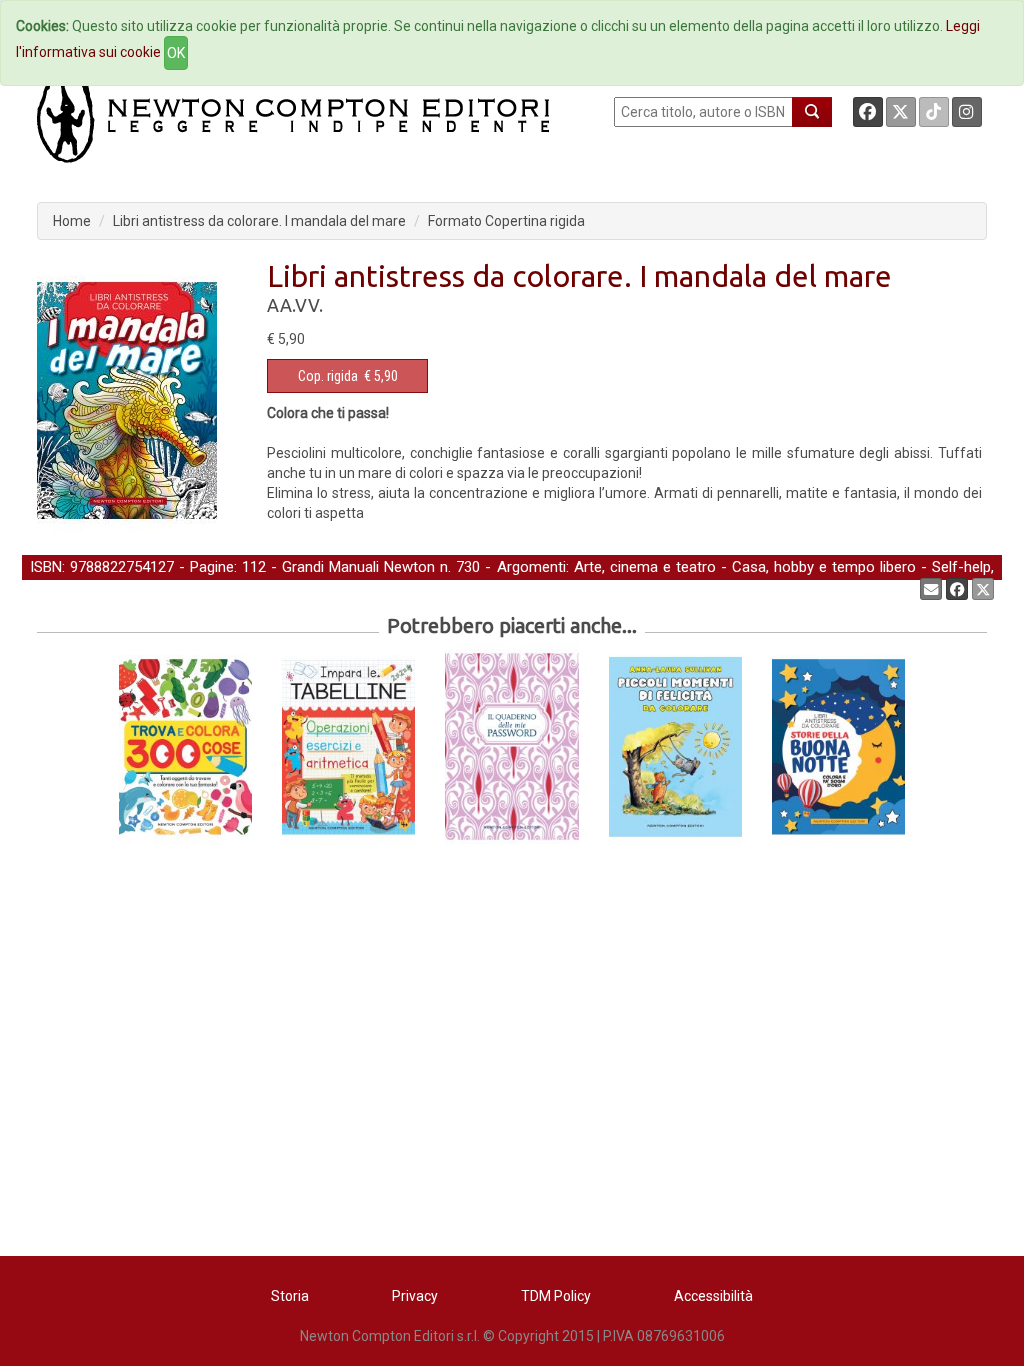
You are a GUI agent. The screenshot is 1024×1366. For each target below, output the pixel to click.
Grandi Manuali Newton (358, 567)
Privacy (415, 1296)
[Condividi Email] (931, 589)
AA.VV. (295, 305)
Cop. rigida (328, 376)
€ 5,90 (348, 376)
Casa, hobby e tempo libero (824, 567)
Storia (290, 1296)
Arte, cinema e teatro (645, 567)
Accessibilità (713, 1296)
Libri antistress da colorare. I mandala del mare (259, 221)
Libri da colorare (222, 588)
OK (176, 53)
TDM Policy (556, 1296)
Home (72, 221)
